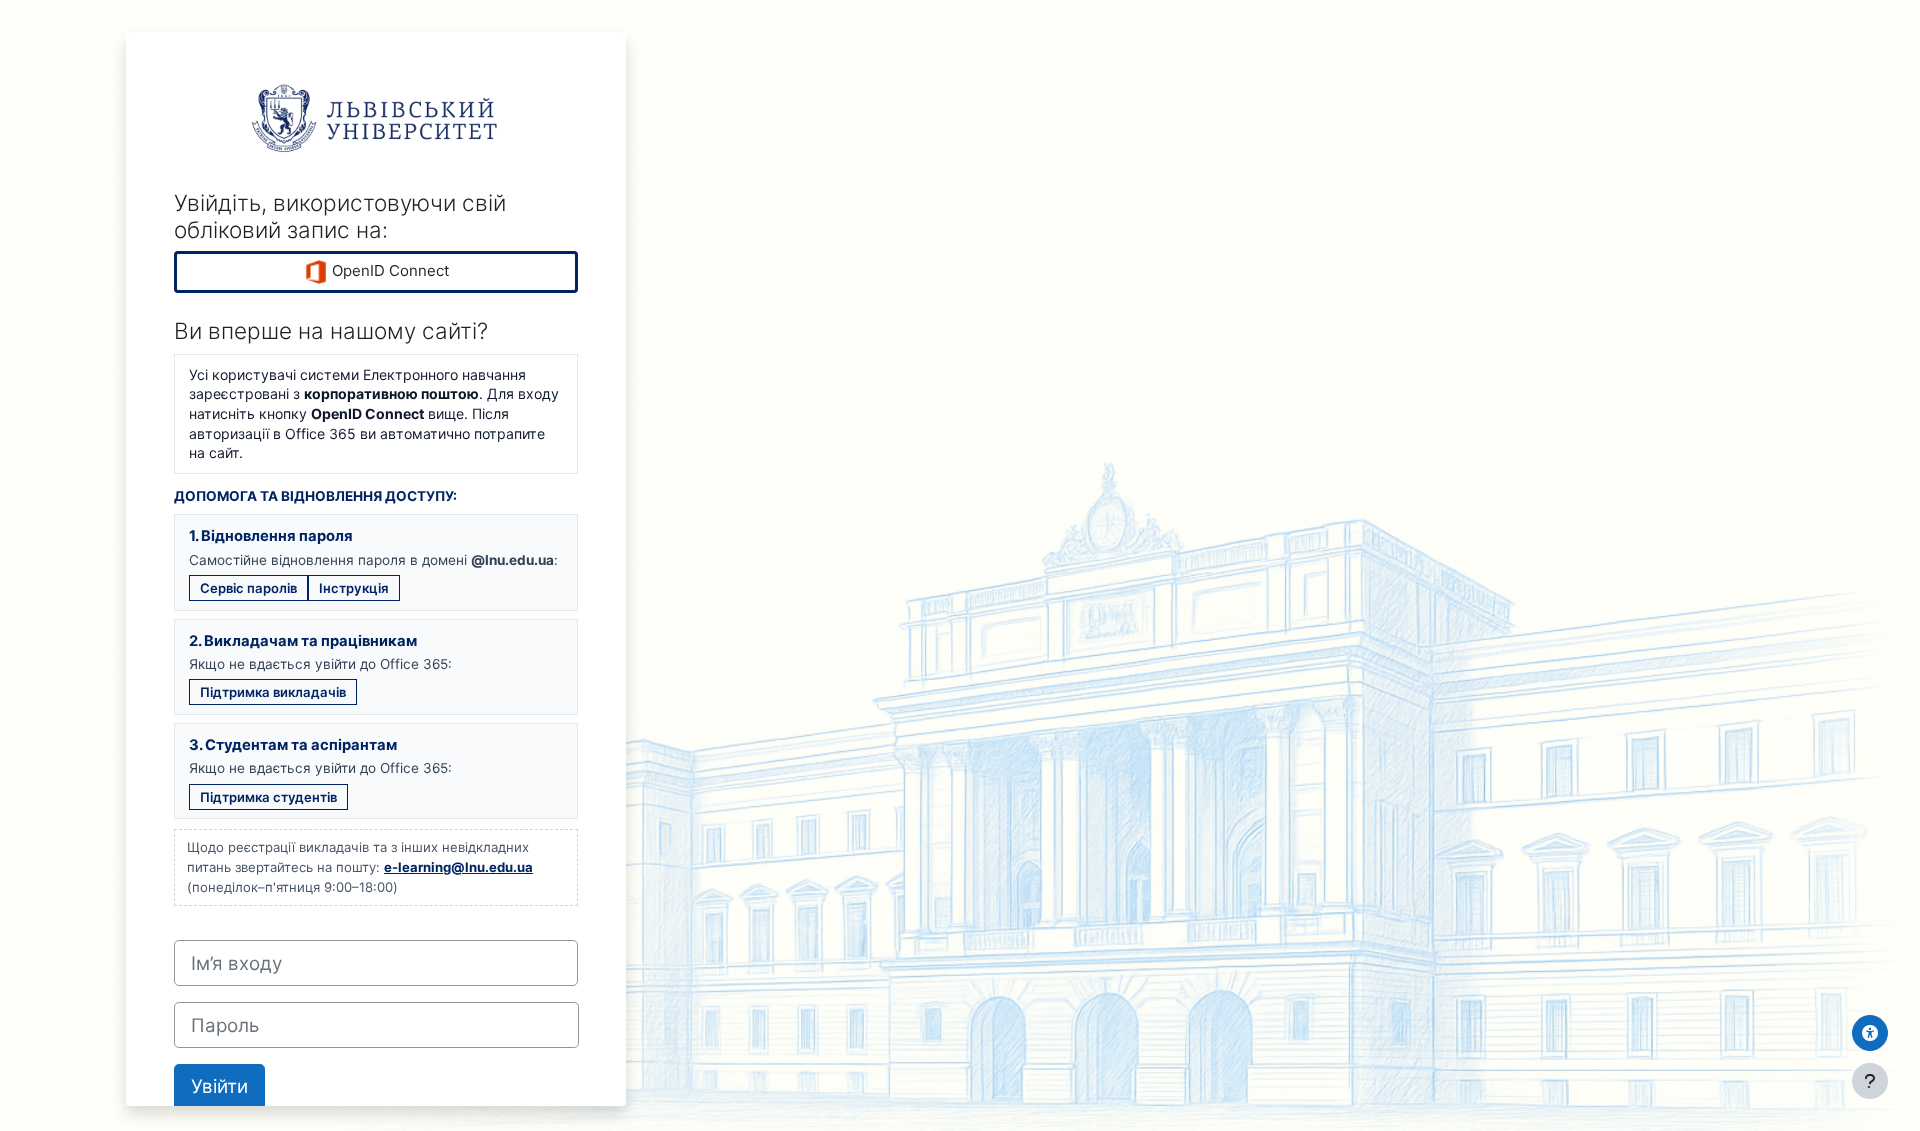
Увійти (219, 1086)
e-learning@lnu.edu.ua (458, 867)
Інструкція (354, 588)
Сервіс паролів (248, 588)
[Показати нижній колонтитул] (1870, 1081)
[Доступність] (1870, 1033)
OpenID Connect (388, 270)
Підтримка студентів (268, 797)
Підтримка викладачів (273, 692)
